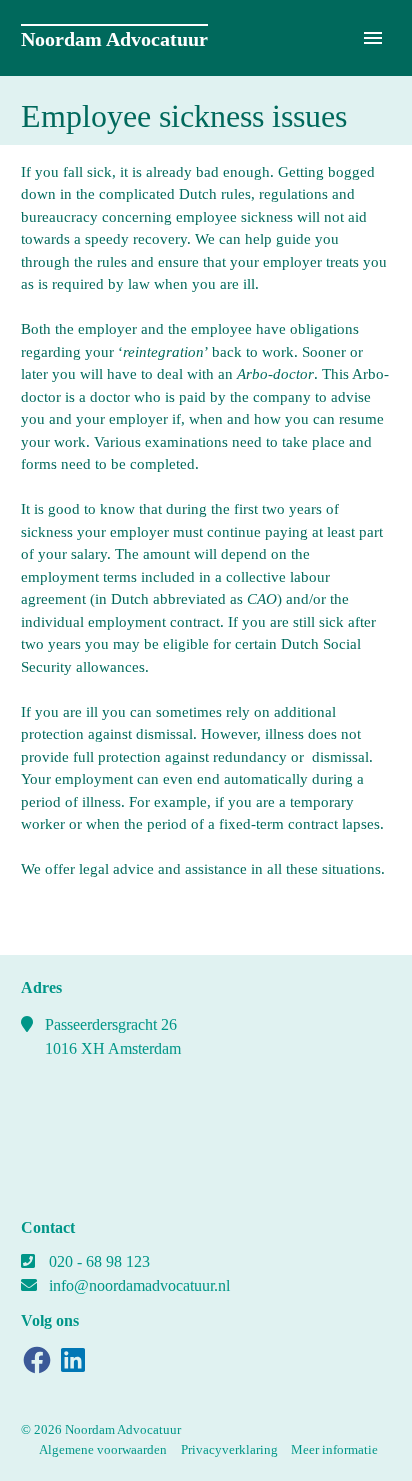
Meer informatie (334, 1449)
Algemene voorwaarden (103, 1449)
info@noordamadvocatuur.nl (139, 1285)
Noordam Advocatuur (114, 39)
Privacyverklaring (229, 1449)
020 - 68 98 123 (99, 1261)
